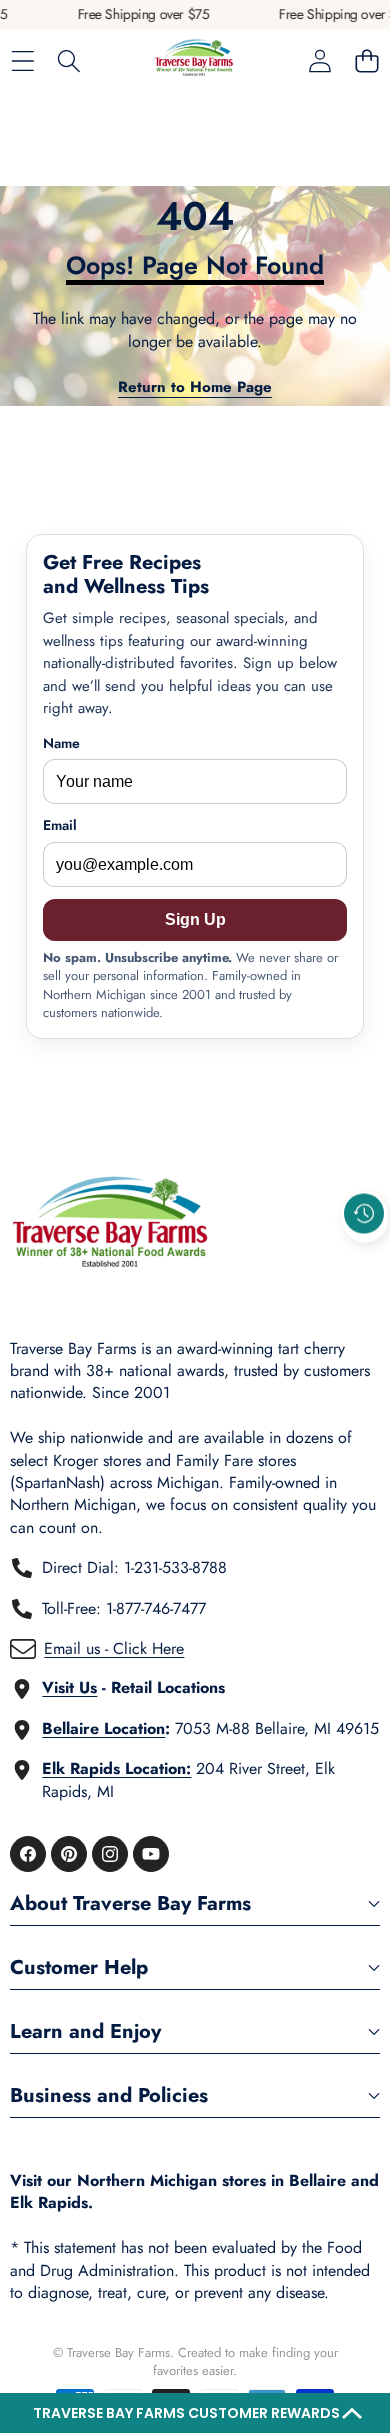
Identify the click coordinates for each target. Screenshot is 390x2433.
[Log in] (319, 61)
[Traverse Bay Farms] (194, 61)
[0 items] (366, 61)
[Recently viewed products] (364, 1213)
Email (60, 825)
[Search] (69, 61)
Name (61, 743)
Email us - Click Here (114, 1648)
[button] (195, 2413)
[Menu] (22, 61)
